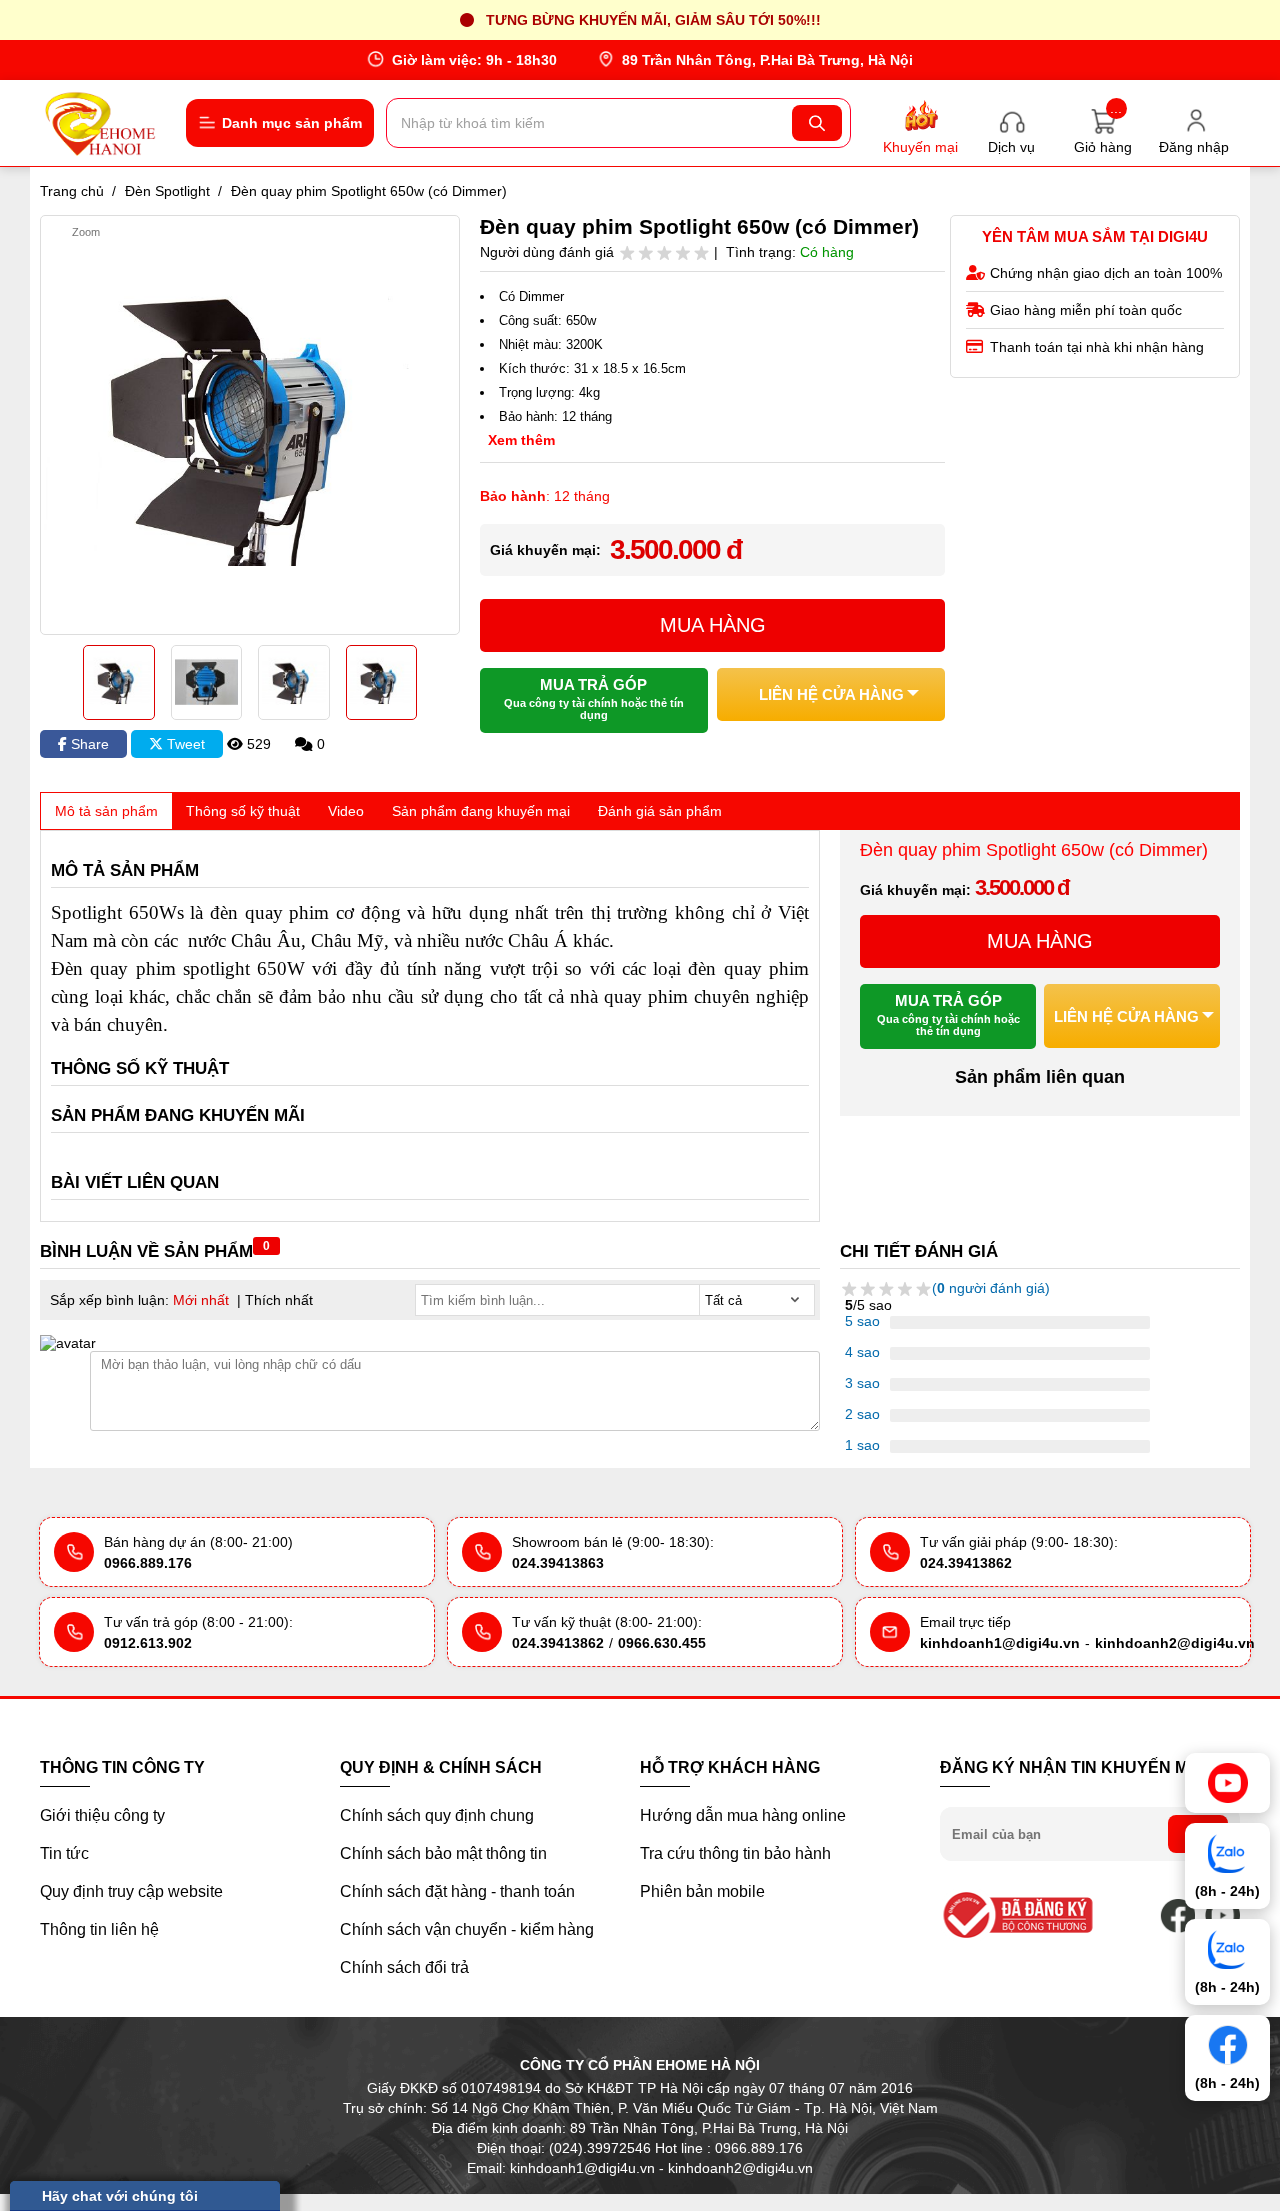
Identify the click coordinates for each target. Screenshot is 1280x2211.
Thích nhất (279, 1300)
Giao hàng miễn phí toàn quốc (1086, 310)
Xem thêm (521, 440)
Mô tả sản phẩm (106, 811)
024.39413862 (966, 1563)
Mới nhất (201, 1300)
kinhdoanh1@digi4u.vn (1000, 1643)
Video (346, 811)
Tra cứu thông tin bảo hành (735, 1853)
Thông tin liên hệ (99, 1929)
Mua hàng (713, 625)
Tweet (184, 744)
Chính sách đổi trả (404, 1967)
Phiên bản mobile (702, 1891)
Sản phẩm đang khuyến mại (481, 811)
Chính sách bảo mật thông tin (443, 1853)
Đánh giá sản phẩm (660, 811)
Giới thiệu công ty (102, 1815)
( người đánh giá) (991, 1288)
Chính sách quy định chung (437, 1815)
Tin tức (64, 1853)
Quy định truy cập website (131, 1891)
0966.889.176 (148, 1563)
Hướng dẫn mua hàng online (743, 1815)
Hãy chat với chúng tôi (120, 2196)
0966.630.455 (662, 1643)
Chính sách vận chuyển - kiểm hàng (467, 1929)
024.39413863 (558, 1563)
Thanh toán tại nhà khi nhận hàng (1097, 347)
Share (88, 744)
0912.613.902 (148, 1643)
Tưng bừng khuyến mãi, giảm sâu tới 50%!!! (653, 20)
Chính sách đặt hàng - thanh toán (457, 1891)
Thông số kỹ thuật (243, 811)
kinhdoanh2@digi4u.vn (1175, 1643)
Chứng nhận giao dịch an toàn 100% (1106, 273)
